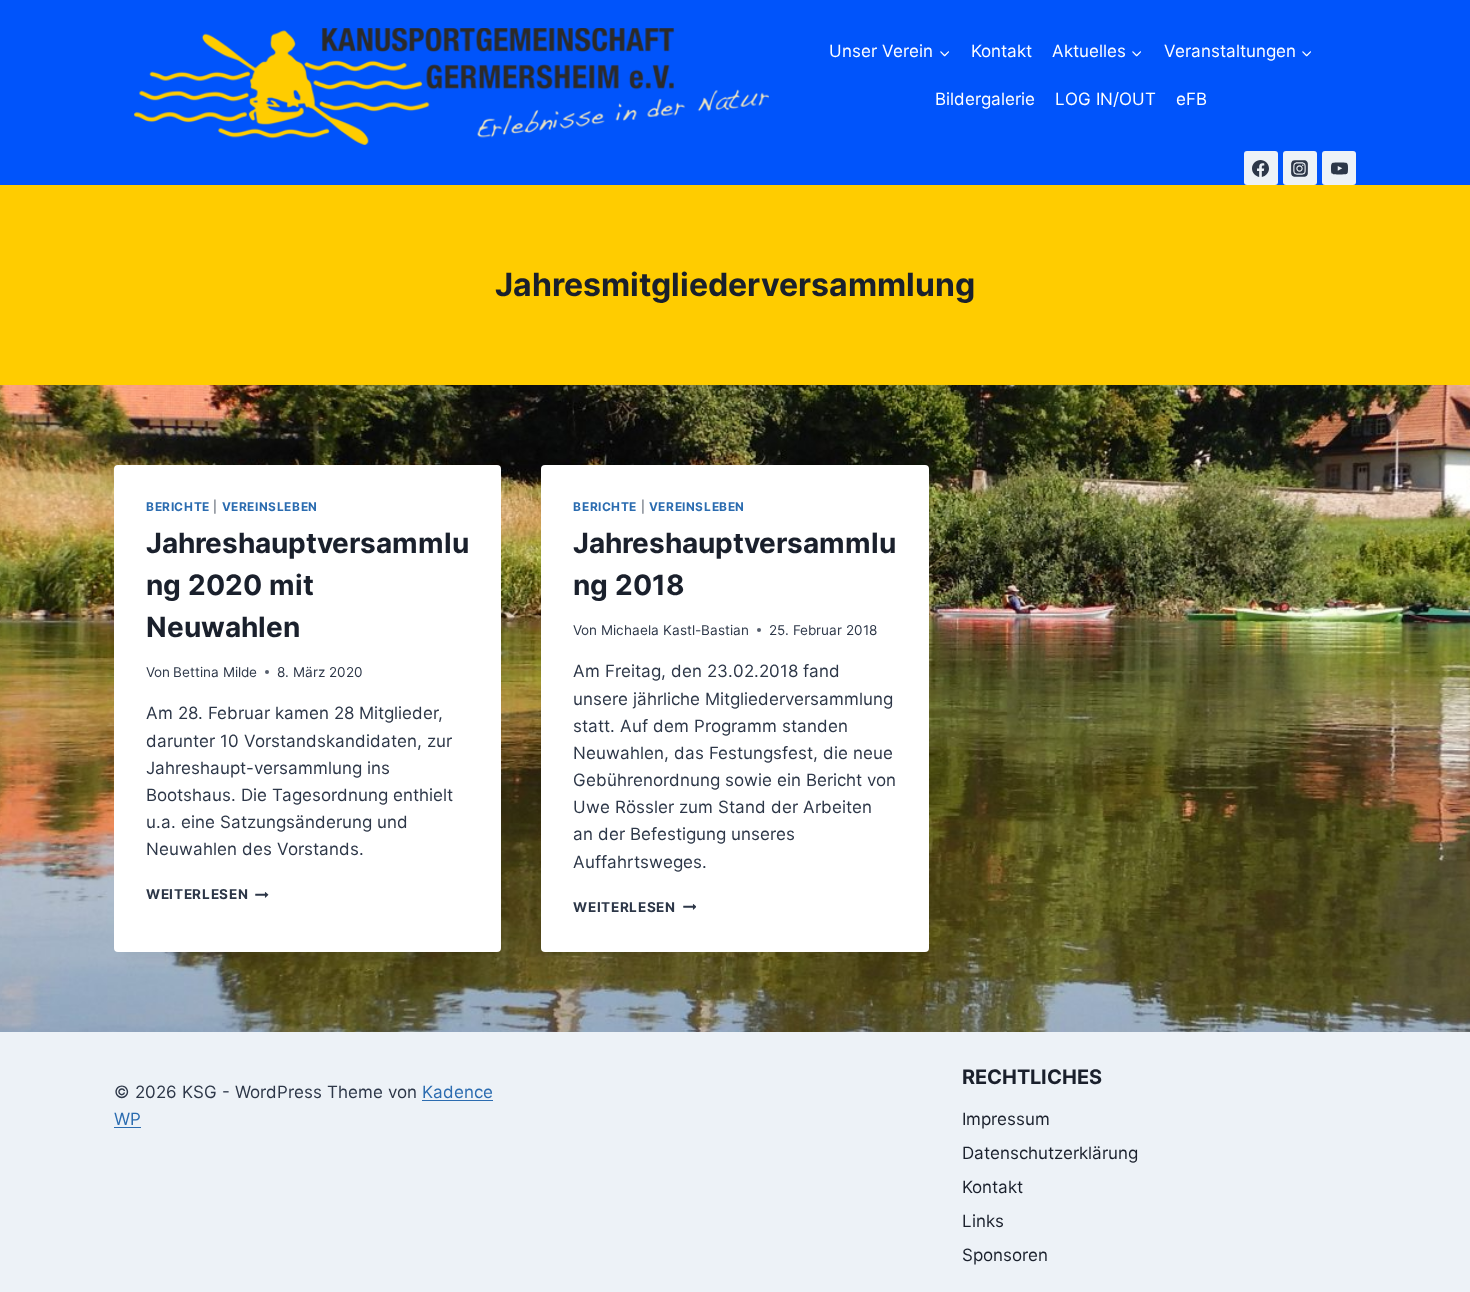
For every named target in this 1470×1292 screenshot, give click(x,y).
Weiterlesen (207, 894)
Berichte (178, 506)
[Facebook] (1261, 168)
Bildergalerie (985, 99)
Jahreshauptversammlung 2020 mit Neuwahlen (307, 585)
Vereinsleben (270, 506)
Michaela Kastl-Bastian (675, 630)
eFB (1191, 99)
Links (983, 1221)
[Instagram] (1300, 168)
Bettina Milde (215, 672)
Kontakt (1001, 51)
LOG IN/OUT (1105, 99)
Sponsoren (1005, 1255)
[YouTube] (1339, 168)
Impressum (1006, 1119)
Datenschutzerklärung (1050, 1153)
